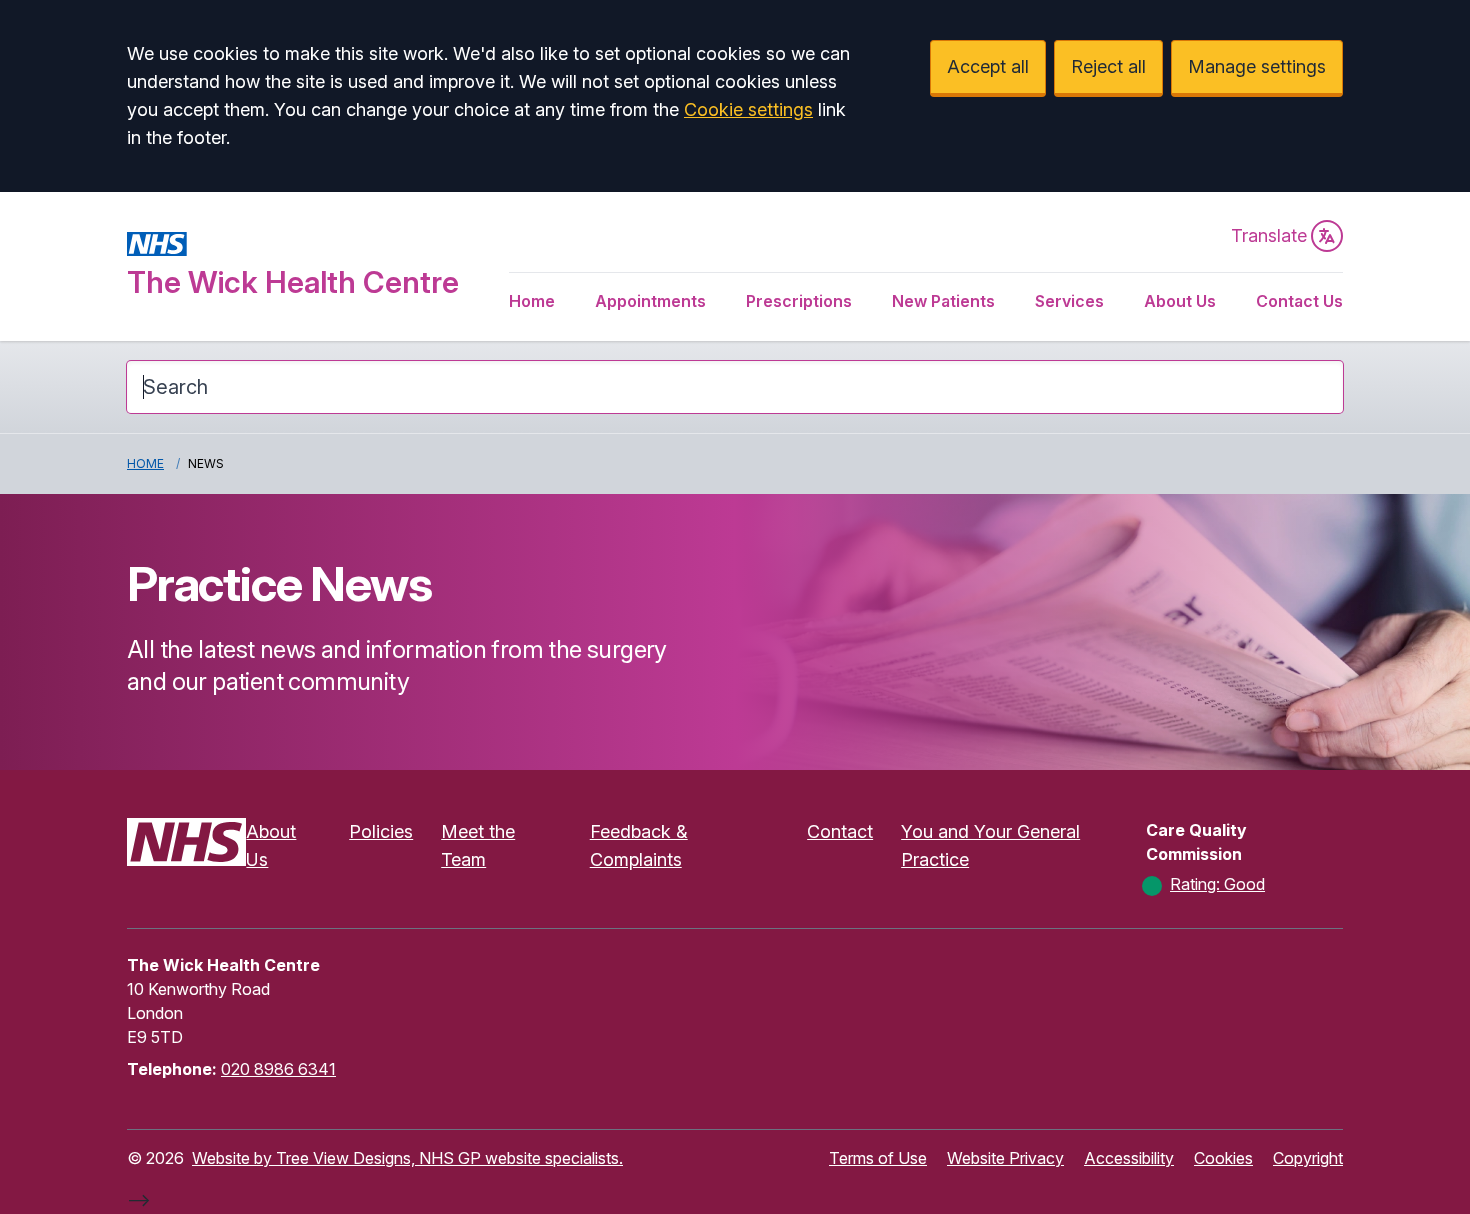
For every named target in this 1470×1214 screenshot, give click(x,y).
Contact (840, 831)
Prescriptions (799, 301)
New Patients (943, 301)
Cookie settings (748, 109)
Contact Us (1299, 301)
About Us (1180, 301)
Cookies (1223, 1158)
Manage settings (1257, 66)
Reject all (1108, 66)
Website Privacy (1005, 1158)
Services (1069, 301)
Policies (381, 831)
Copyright (1308, 1158)
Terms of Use (878, 1158)
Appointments (650, 301)
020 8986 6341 (278, 1069)
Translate (1269, 235)
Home (532, 301)
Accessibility (1129, 1158)
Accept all (988, 66)
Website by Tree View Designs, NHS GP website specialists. (407, 1158)
